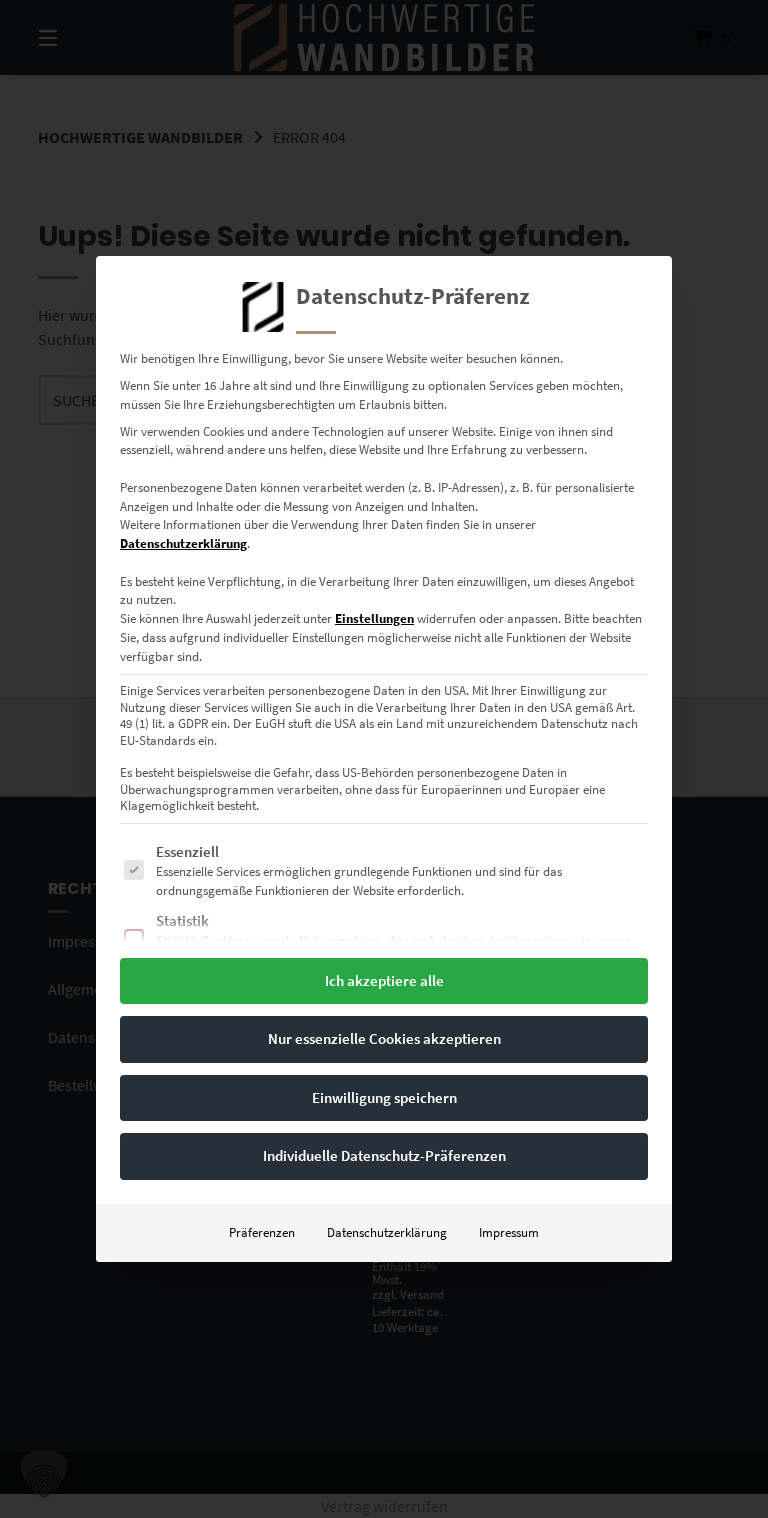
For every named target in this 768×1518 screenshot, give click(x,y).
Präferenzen (262, 1232)
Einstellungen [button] (374, 618)
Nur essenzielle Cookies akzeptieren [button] (384, 1038)
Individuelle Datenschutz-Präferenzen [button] (384, 1155)
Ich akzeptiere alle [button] (384, 980)
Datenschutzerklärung (183, 543)
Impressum (509, 1232)
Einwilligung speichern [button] (384, 1097)
